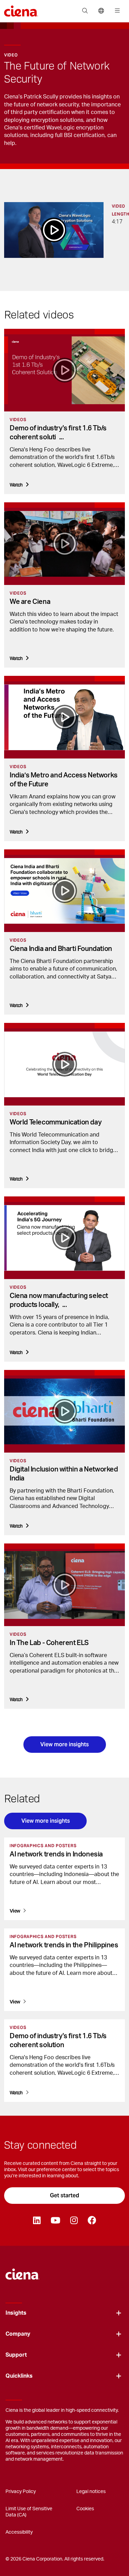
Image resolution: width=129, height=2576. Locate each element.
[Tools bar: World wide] (101, 11)
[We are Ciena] (64, 544)
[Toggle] (119, 2313)
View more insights (64, 1744)
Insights (16, 2313)
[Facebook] (92, 2221)
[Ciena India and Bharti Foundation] (64, 891)
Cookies (85, 2509)
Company (18, 2334)
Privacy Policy (21, 2492)
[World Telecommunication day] (64, 1064)
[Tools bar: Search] (85, 11)
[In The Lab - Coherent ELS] (64, 1585)
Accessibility (19, 2532)
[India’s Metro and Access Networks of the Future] (64, 717)
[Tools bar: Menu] (116, 11)
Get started (64, 2195)
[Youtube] (55, 2221)
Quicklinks (19, 2376)
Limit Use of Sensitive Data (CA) (29, 2512)
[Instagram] (74, 2221)
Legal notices (91, 2492)
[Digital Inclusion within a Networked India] (64, 1411)
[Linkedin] (37, 2221)
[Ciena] (23, 2271)
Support (16, 2355)
